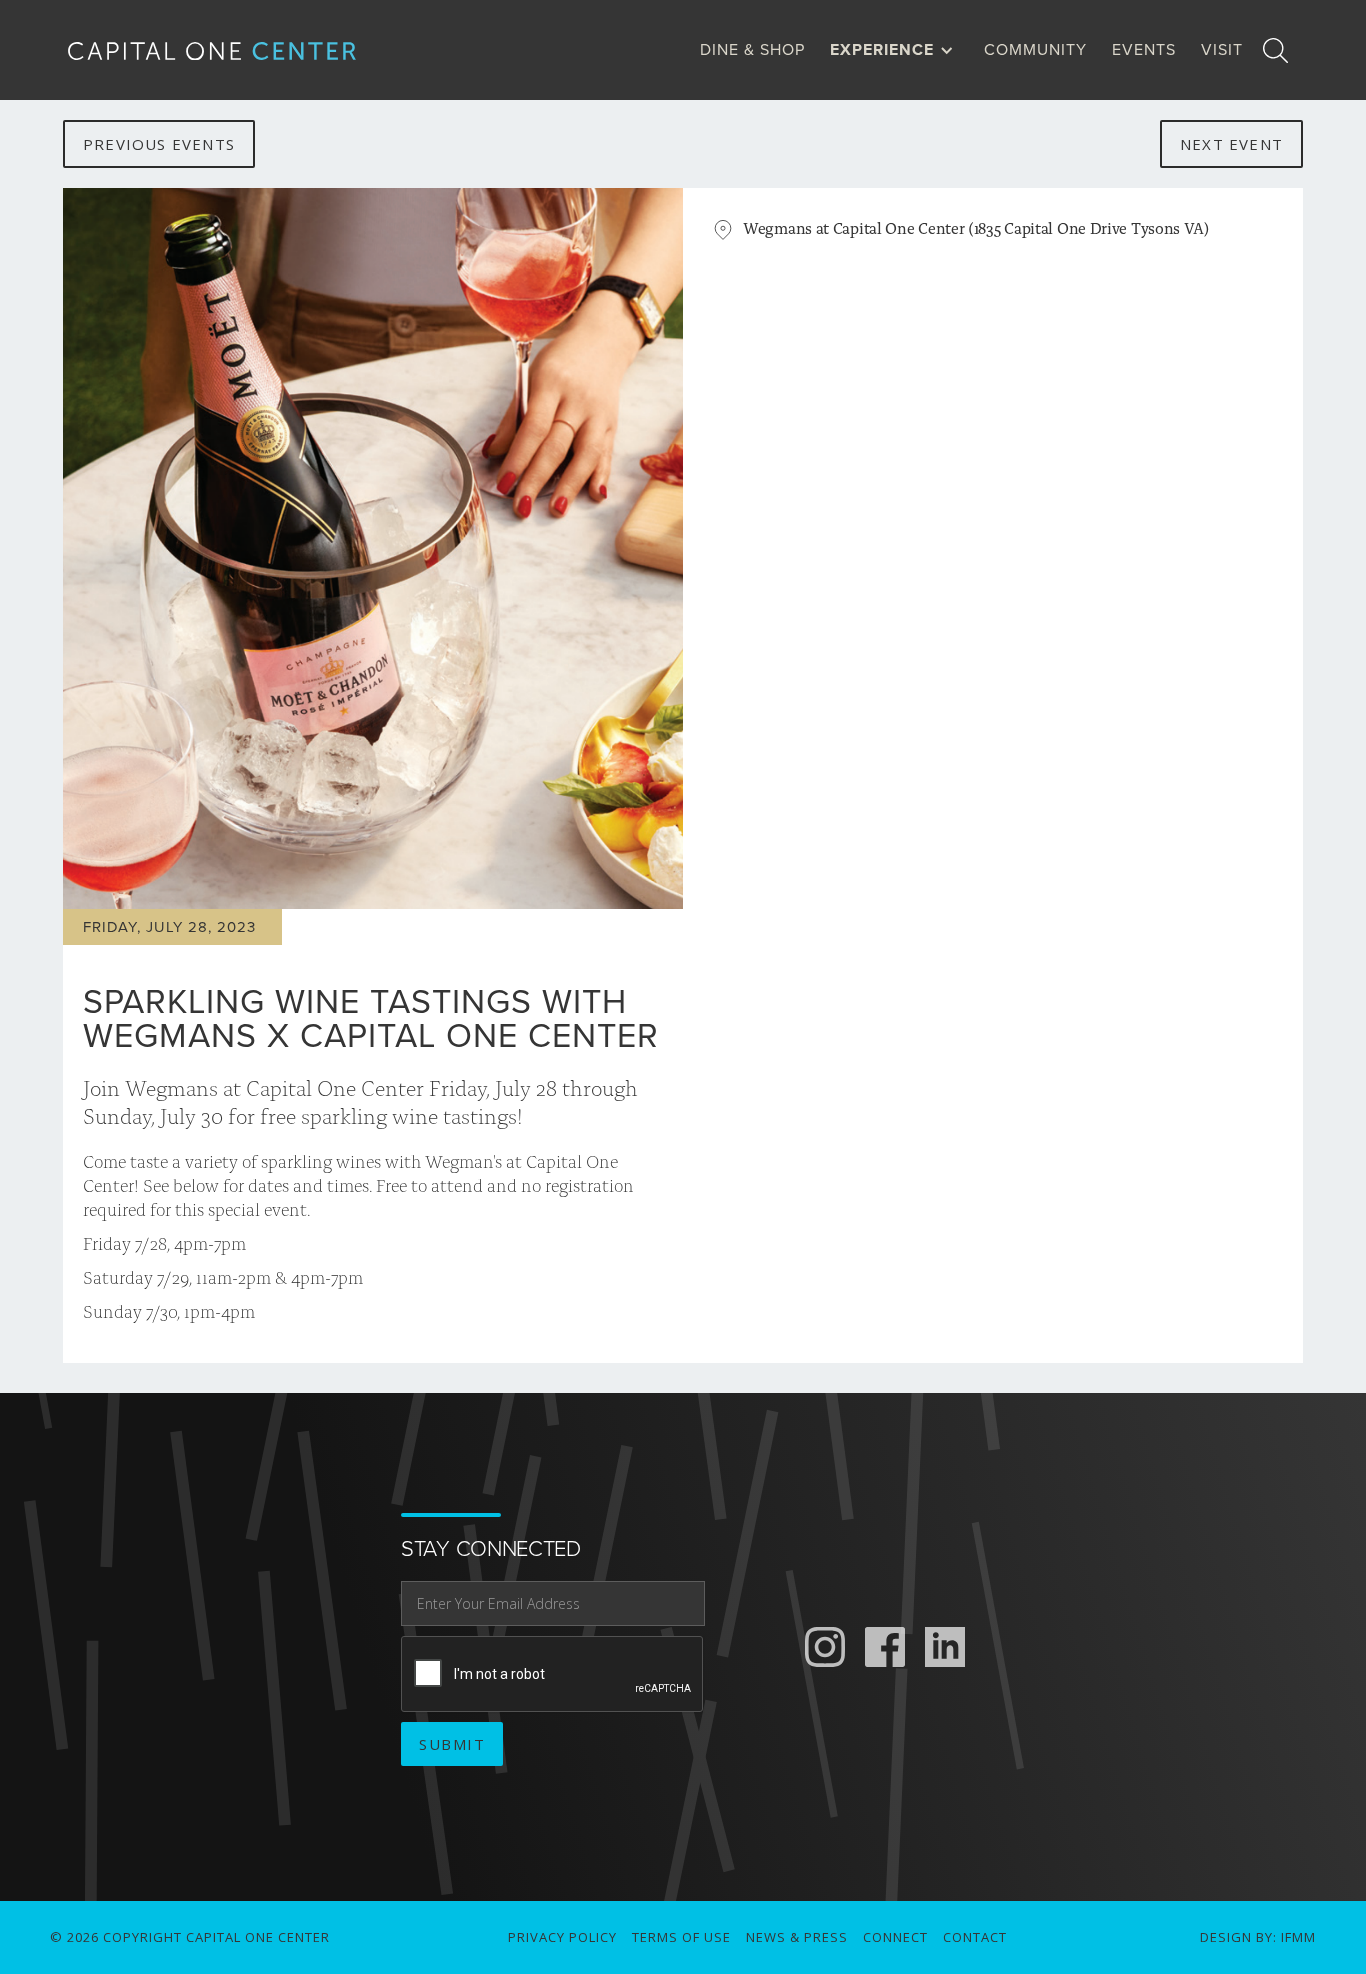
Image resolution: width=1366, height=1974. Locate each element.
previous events (159, 144)
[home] (228, 50)
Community (1035, 49)
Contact (975, 1937)
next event (1231, 144)
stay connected (491, 1549)
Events (1144, 49)
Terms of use (681, 1937)
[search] (1275, 50)
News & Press (797, 1937)
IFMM (1298, 1937)
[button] (897, 50)
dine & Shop (752, 49)
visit (1222, 49)
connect (895, 1937)
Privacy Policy (562, 1937)
